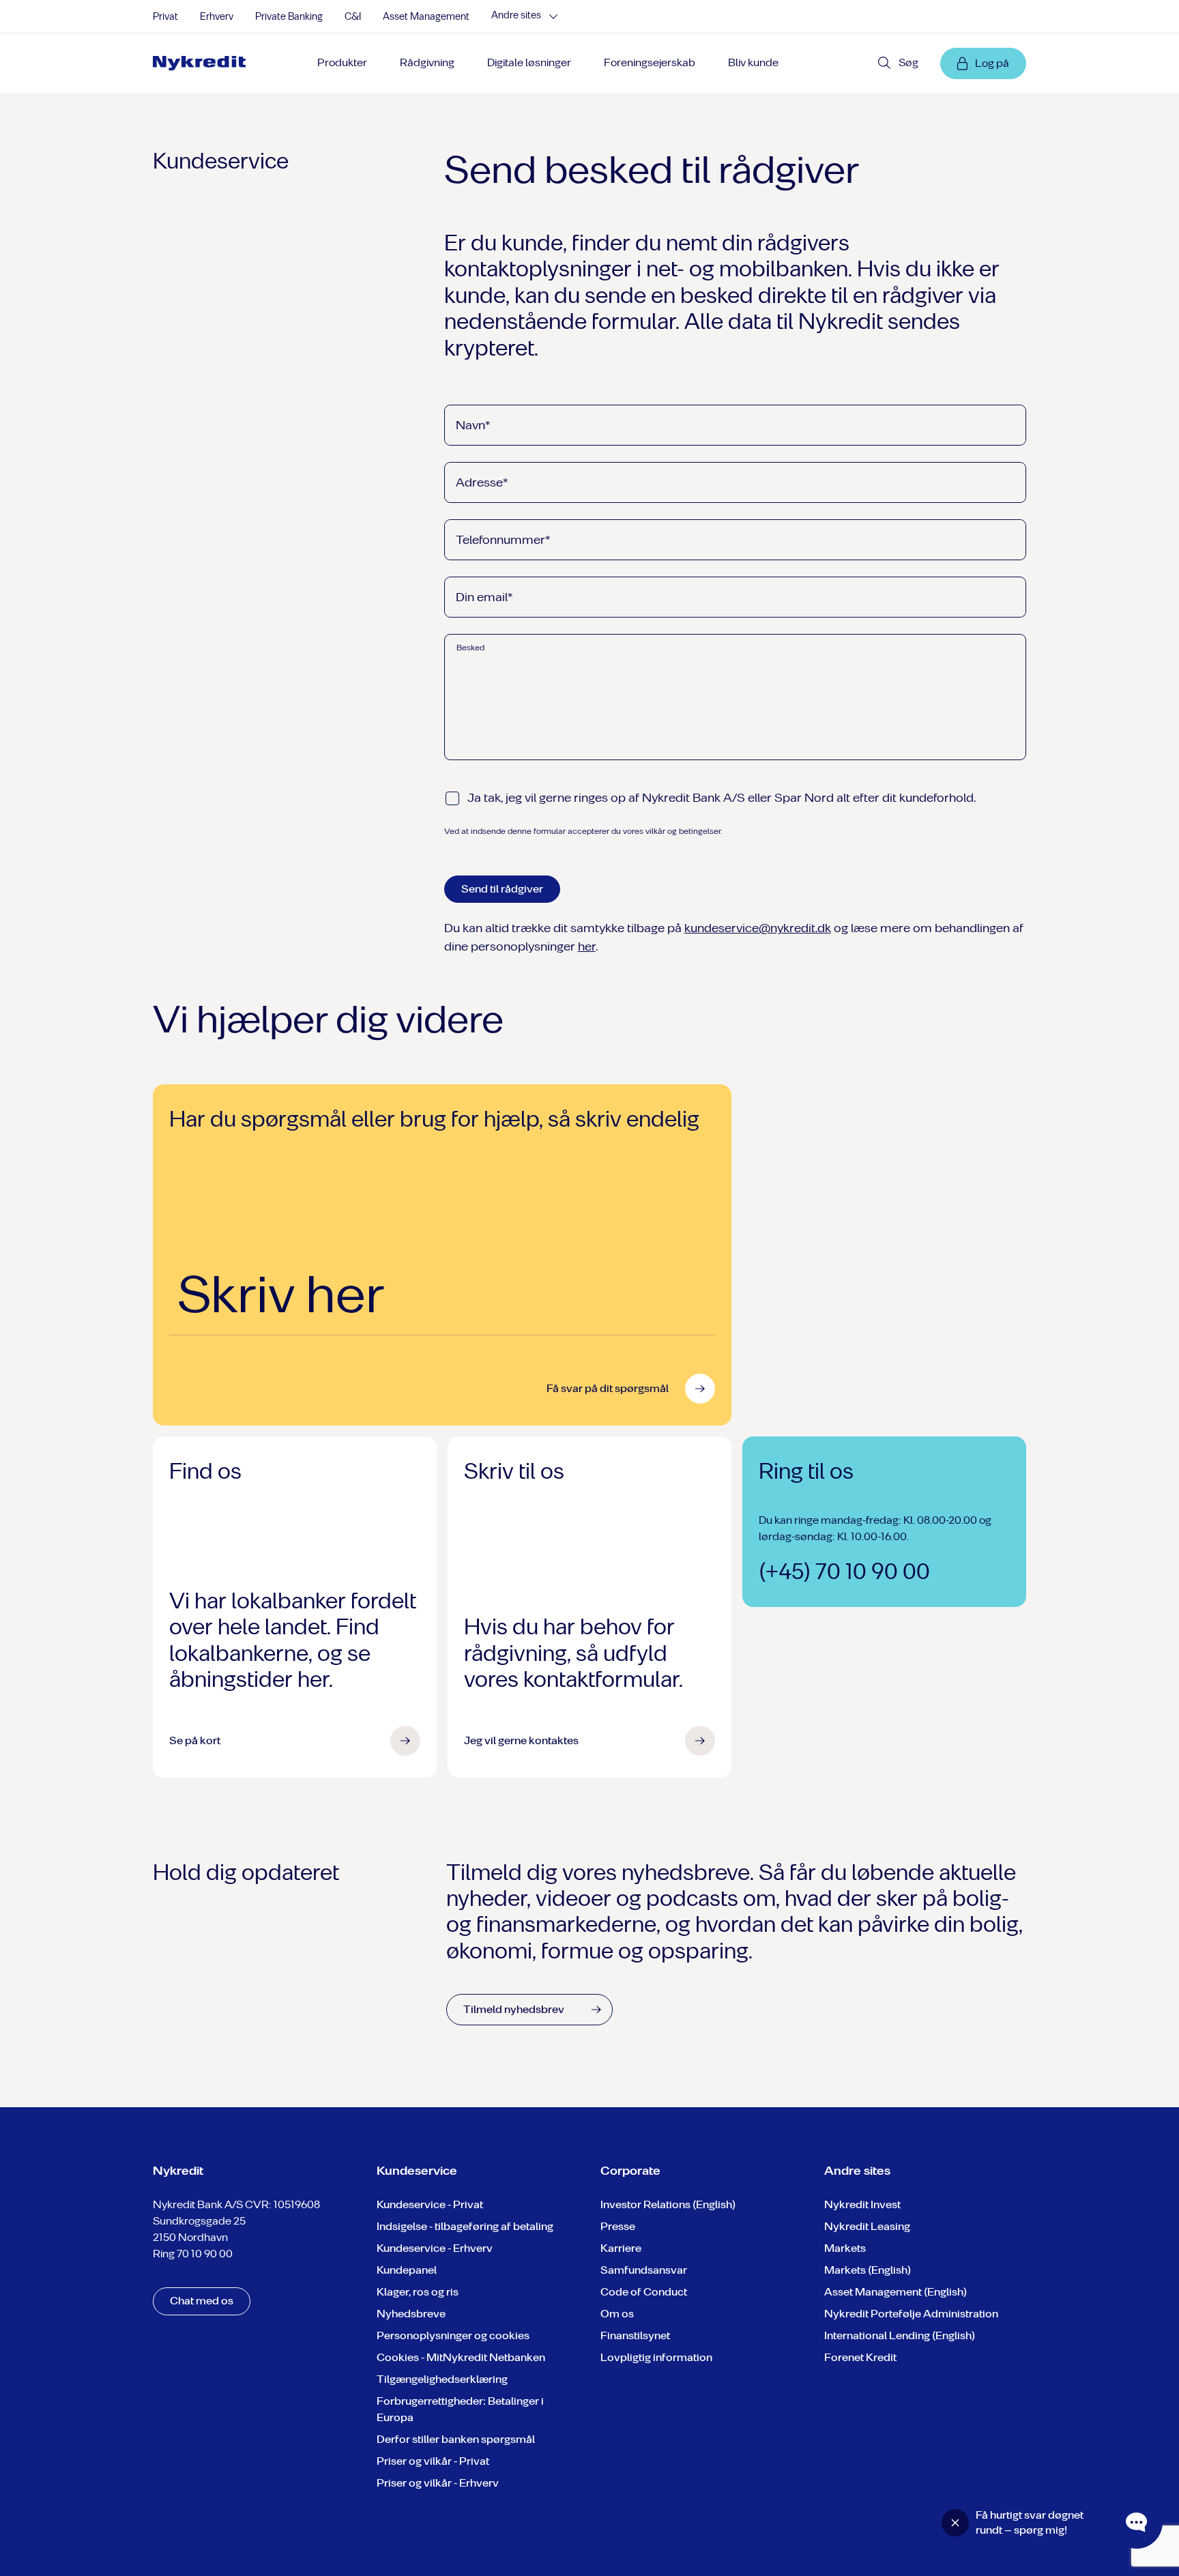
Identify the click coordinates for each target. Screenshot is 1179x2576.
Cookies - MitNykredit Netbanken (461, 2357)
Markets (845, 2248)
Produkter (342, 62)
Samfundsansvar (644, 2270)
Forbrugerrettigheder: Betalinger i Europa (460, 2409)
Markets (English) (868, 2270)
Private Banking (289, 17)
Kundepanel (407, 2270)
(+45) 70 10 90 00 (844, 1572)
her (587, 946)
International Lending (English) (900, 2335)
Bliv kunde (753, 62)
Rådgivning (427, 62)
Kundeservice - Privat (430, 2204)
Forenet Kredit (860, 2357)
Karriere (621, 2248)
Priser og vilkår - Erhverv (438, 2483)
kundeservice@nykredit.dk (758, 928)
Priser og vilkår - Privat (433, 2461)
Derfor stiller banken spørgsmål (456, 2439)
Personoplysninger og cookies (453, 2335)
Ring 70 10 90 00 (193, 2254)
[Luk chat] (955, 2523)
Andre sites (516, 16)
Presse (618, 2226)
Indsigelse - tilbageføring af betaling (465, 2226)
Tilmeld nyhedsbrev (514, 2009)
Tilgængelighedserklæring (442, 2379)
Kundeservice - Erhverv (435, 2248)
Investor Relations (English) (668, 2204)
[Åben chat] (1137, 2523)
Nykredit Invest (862, 2204)
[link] (204, 63)
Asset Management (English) (896, 2292)
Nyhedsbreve (411, 2314)
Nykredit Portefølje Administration (911, 2314)
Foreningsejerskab (650, 62)
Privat (165, 17)
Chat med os (202, 2301)
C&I (353, 17)
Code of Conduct (644, 2292)
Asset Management (426, 17)
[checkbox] (452, 798)
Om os (617, 2314)
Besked (470, 648)
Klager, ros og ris (418, 2292)
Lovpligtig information (656, 2357)
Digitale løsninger (529, 62)
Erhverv (217, 17)
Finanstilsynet (635, 2335)
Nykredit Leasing (867, 2226)
